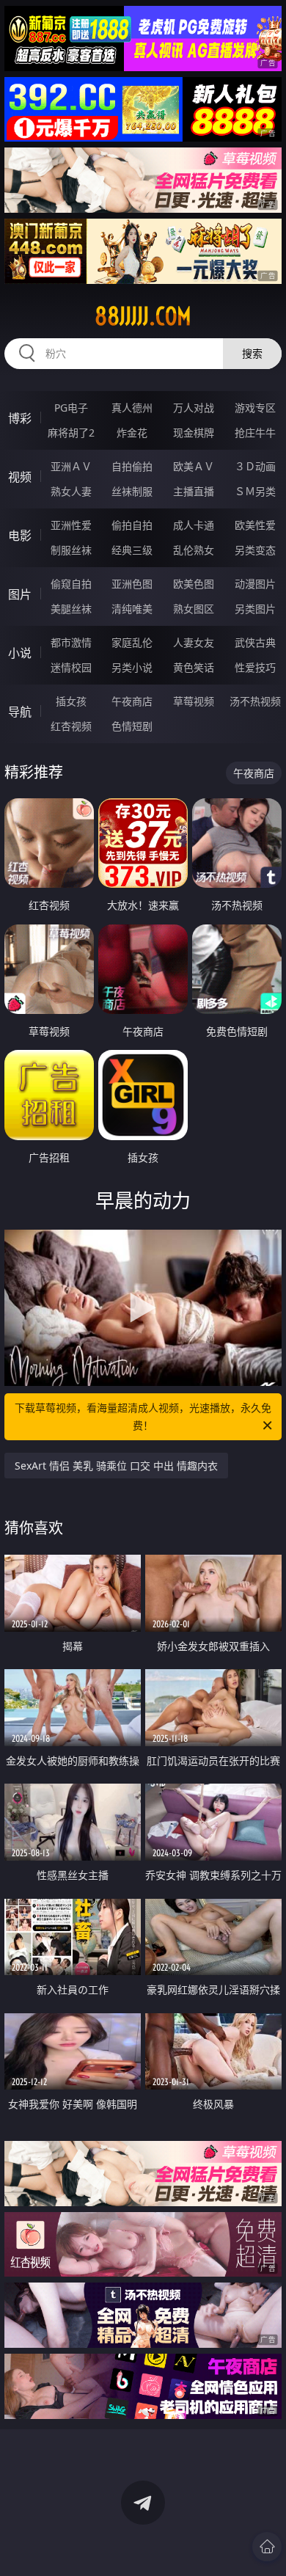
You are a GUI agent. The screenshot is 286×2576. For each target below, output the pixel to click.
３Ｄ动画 (255, 466)
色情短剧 (132, 726)
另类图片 (255, 609)
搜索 (252, 353)
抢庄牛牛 (255, 433)
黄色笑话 (194, 667)
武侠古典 (255, 642)
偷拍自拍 (132, 525)
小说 (20, 653)
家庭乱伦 (132, 642)
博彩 (20, 418)
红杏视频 (71, 726)
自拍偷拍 (132, 466)
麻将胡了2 (71, 433)
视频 (20, 477)
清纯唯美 (132, 609)
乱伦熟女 (194, 550)
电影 (20, 536)
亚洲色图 (132, 584)
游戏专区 (255, 408)
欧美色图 (194, 584)
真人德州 (132, 408)
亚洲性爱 (71, 525)
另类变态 (255, 550)
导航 (20, 712)
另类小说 (132, 667)
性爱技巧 (255, 667)
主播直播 (194, 491)
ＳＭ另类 (255, 491)
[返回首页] (267, 2547)
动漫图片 (255, 584)
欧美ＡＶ (194, 466)
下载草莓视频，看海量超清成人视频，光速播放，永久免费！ (143, 1416)
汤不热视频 (255, 701)
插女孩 (71, 701)
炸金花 (132, 433)
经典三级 (132, 550)
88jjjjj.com (143, 316)
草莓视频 (194, 701)
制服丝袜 (71, 550)
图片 (20, 594)
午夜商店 (132, 701)
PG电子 (71, 408)
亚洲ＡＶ (71, 466)
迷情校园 (71, 667)
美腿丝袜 (71, 609)
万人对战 (194, 408)
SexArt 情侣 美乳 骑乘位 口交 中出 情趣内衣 (116, 1466)
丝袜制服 (132, 491)
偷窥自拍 (71, 584)
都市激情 (71, 642)
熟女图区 (194, 609)
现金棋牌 (194, 433)
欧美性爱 (255, 525)
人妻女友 (194, 642)
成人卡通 (194, 525)
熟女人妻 (71, 491)
